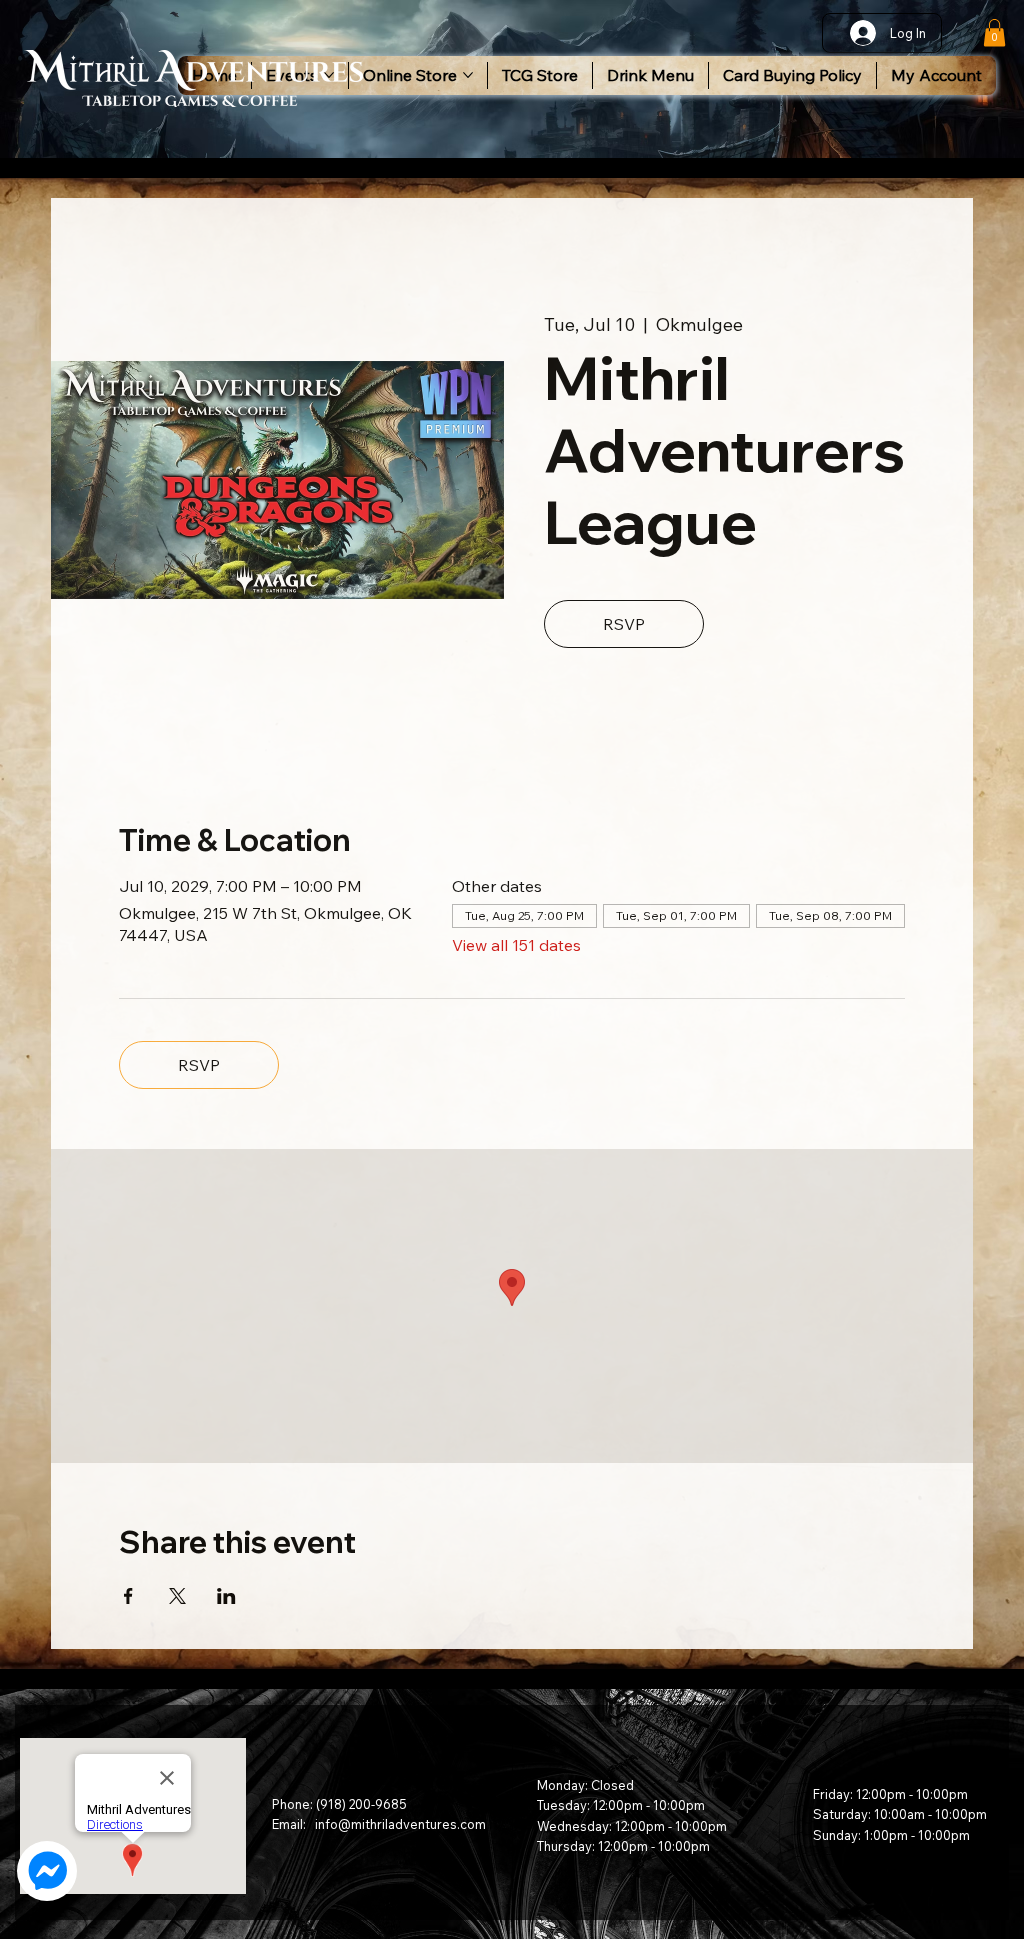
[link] (994, 32)
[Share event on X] (177, 1596)
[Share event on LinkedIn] (226, 1596)
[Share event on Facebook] (128, 1596)
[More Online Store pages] (468, 75)
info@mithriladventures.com (400, 1824)
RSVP (624, 624)
